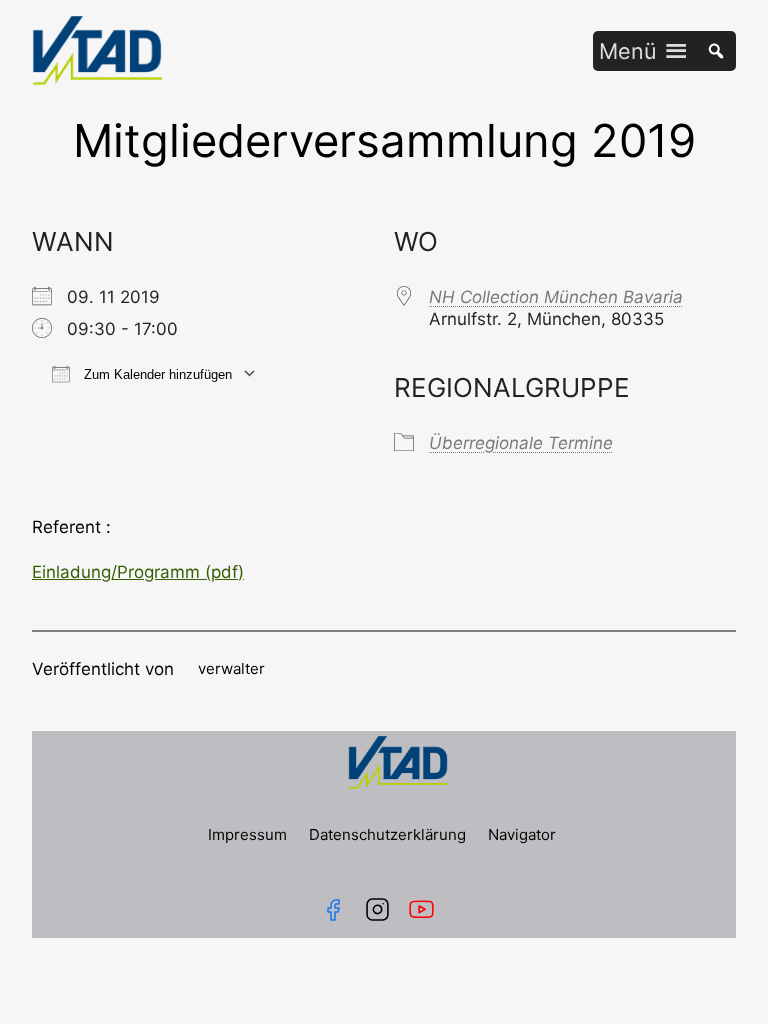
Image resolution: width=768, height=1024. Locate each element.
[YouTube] (425, 909)
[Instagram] (377, 909)
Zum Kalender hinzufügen (156, 374)
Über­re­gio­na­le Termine (521, 443)
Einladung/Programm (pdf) (138, 572)
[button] (628, 51)
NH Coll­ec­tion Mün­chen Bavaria (556, 297)
